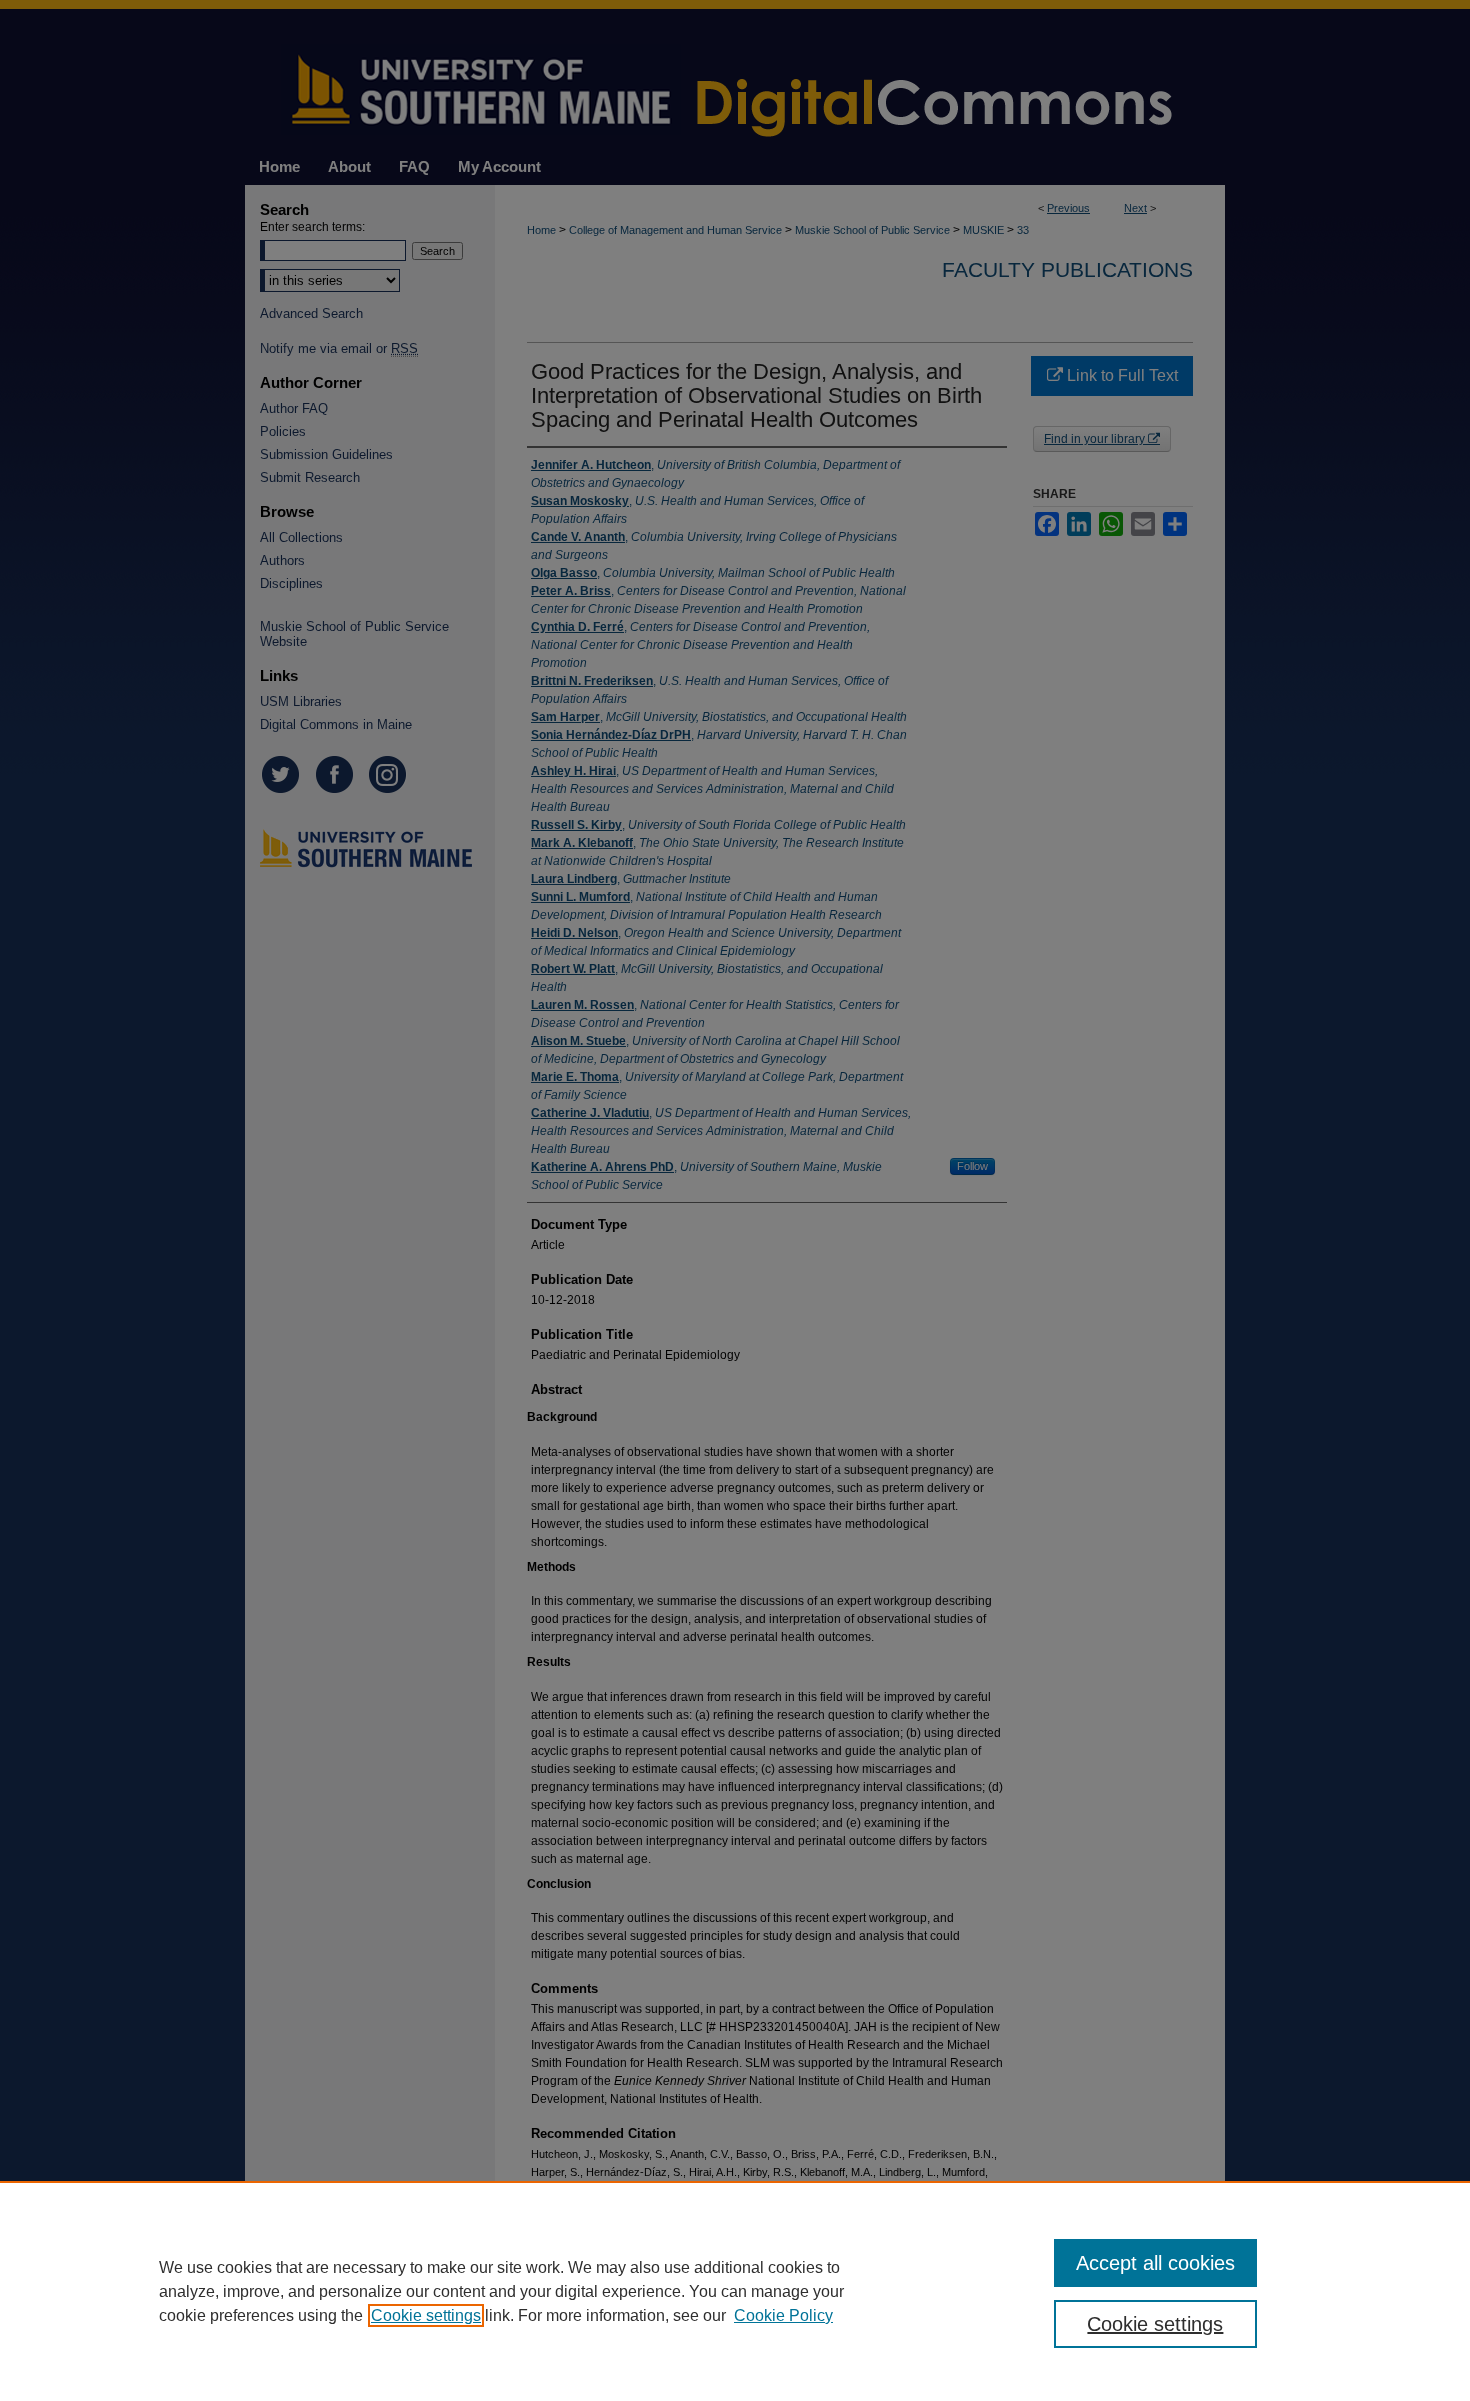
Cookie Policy (783, 2315)
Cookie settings (426, 2315)
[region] (735, 2291)
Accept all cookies (1155, 2263)
